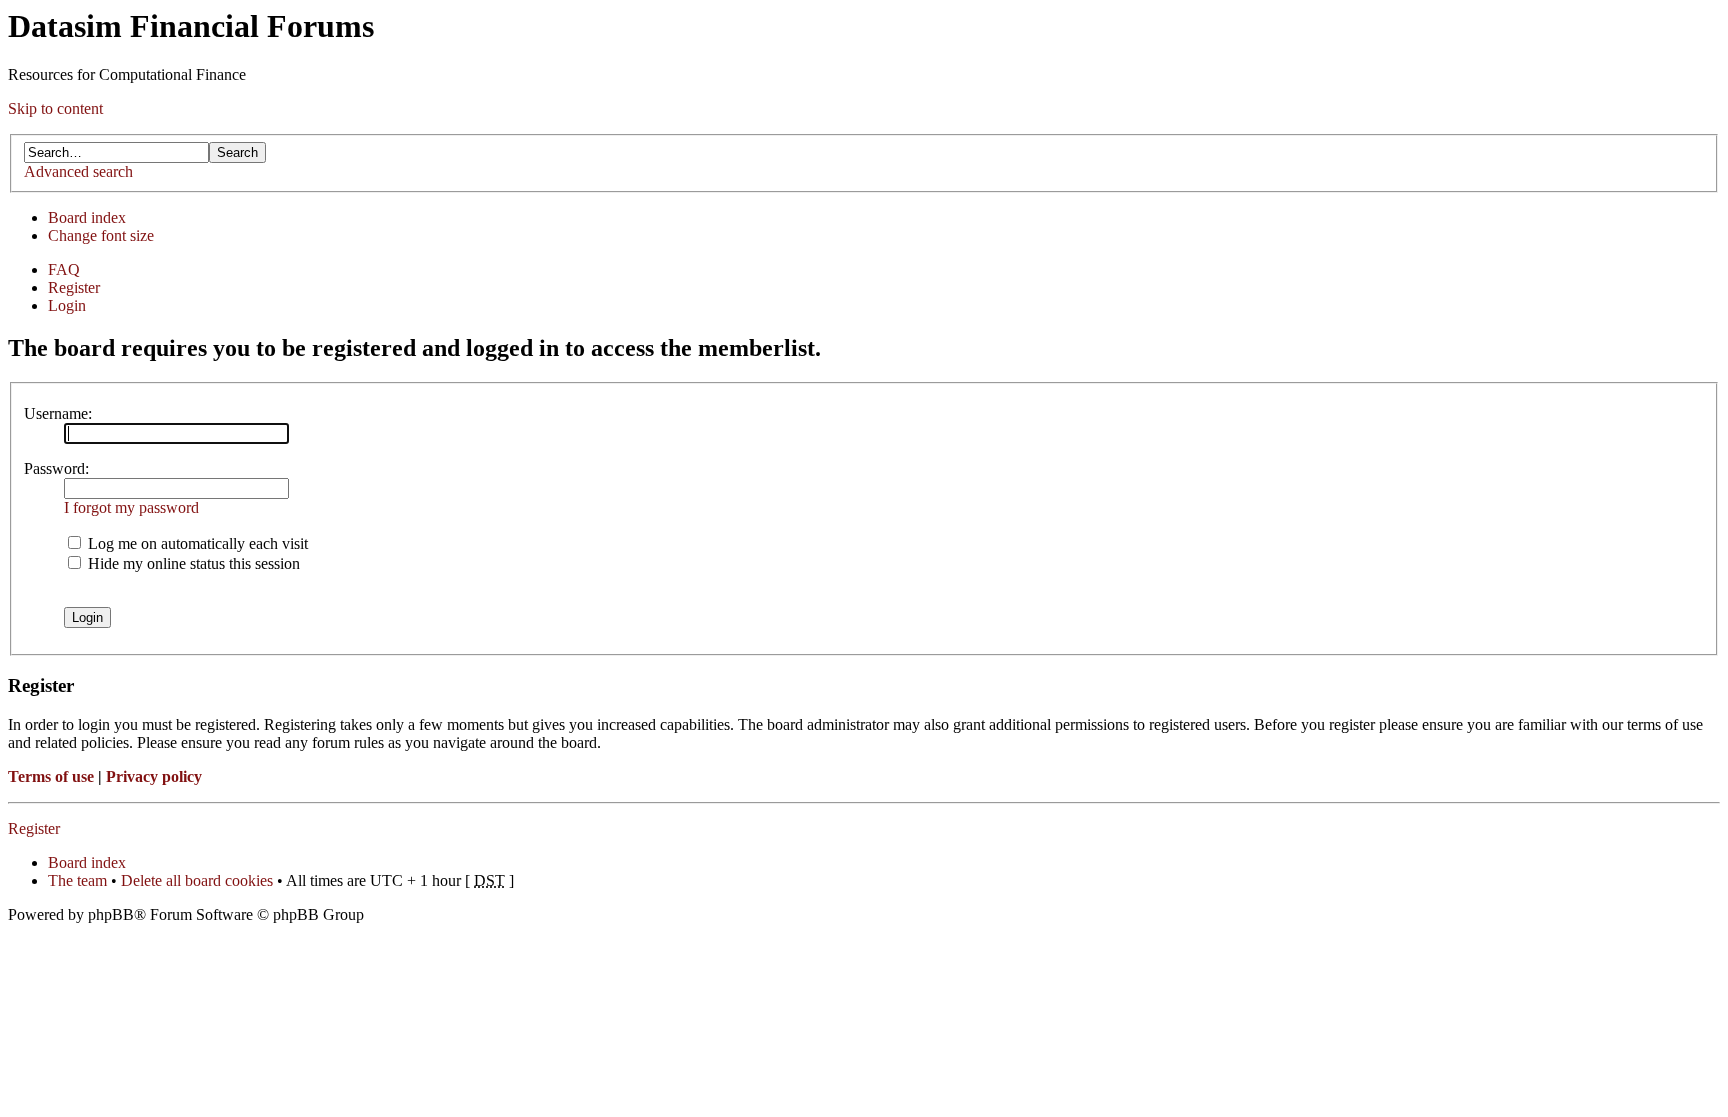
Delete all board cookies (197, 880)
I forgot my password (131, 507)
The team (77, 880)
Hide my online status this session (192, 563)
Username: (58, 413)
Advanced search (78, 171)
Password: (56, 468)
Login (67, 305)
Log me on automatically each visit (196, 543)
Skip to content (55, 108)
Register (74, 287)
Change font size (101, 235)
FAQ (64, 269)
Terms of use (51, 776)
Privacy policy (154, 776)
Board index (87, 217)
